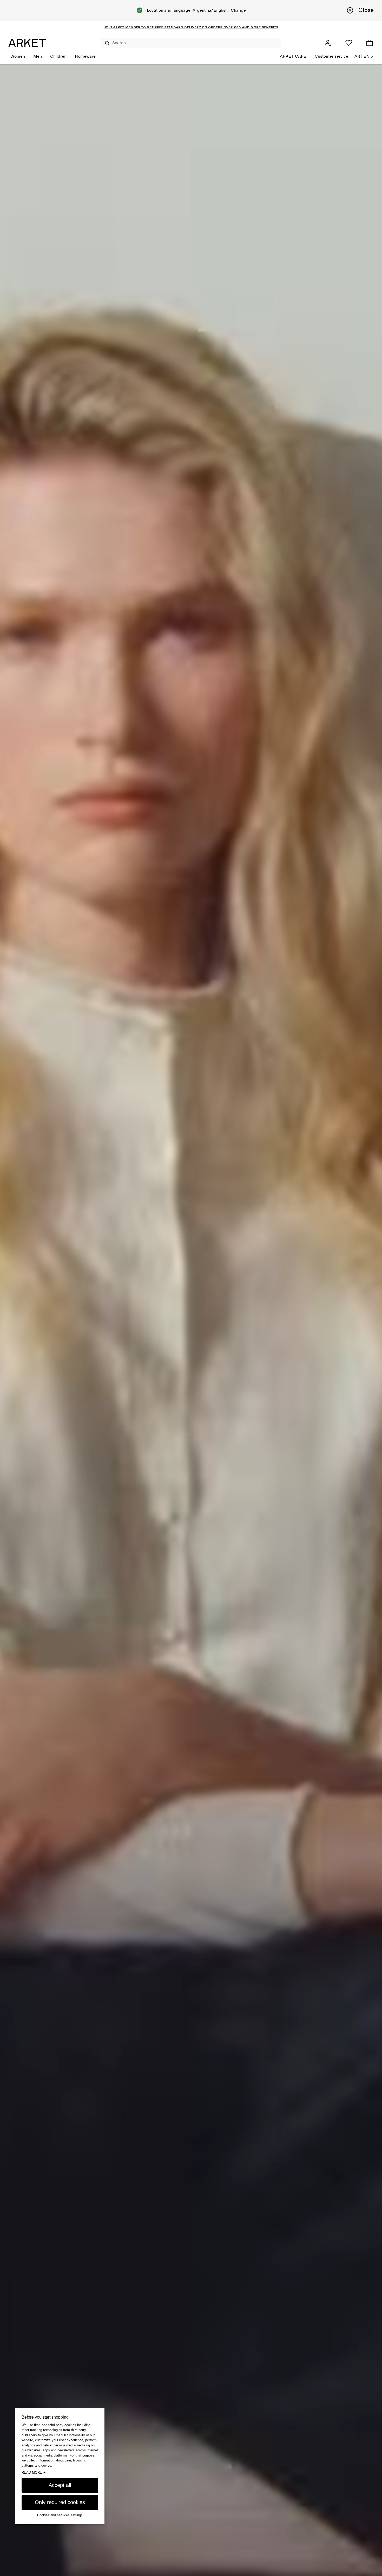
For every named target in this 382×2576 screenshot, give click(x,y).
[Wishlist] (349, 43)
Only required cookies (60, 2502)
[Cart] (370, 43)
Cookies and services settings (60, 2515)
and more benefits (260, 27)
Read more (34, 2473)
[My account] (328, 43)
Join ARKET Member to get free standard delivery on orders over (169, 27)
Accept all (60, 2485)
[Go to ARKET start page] (27, 43)
